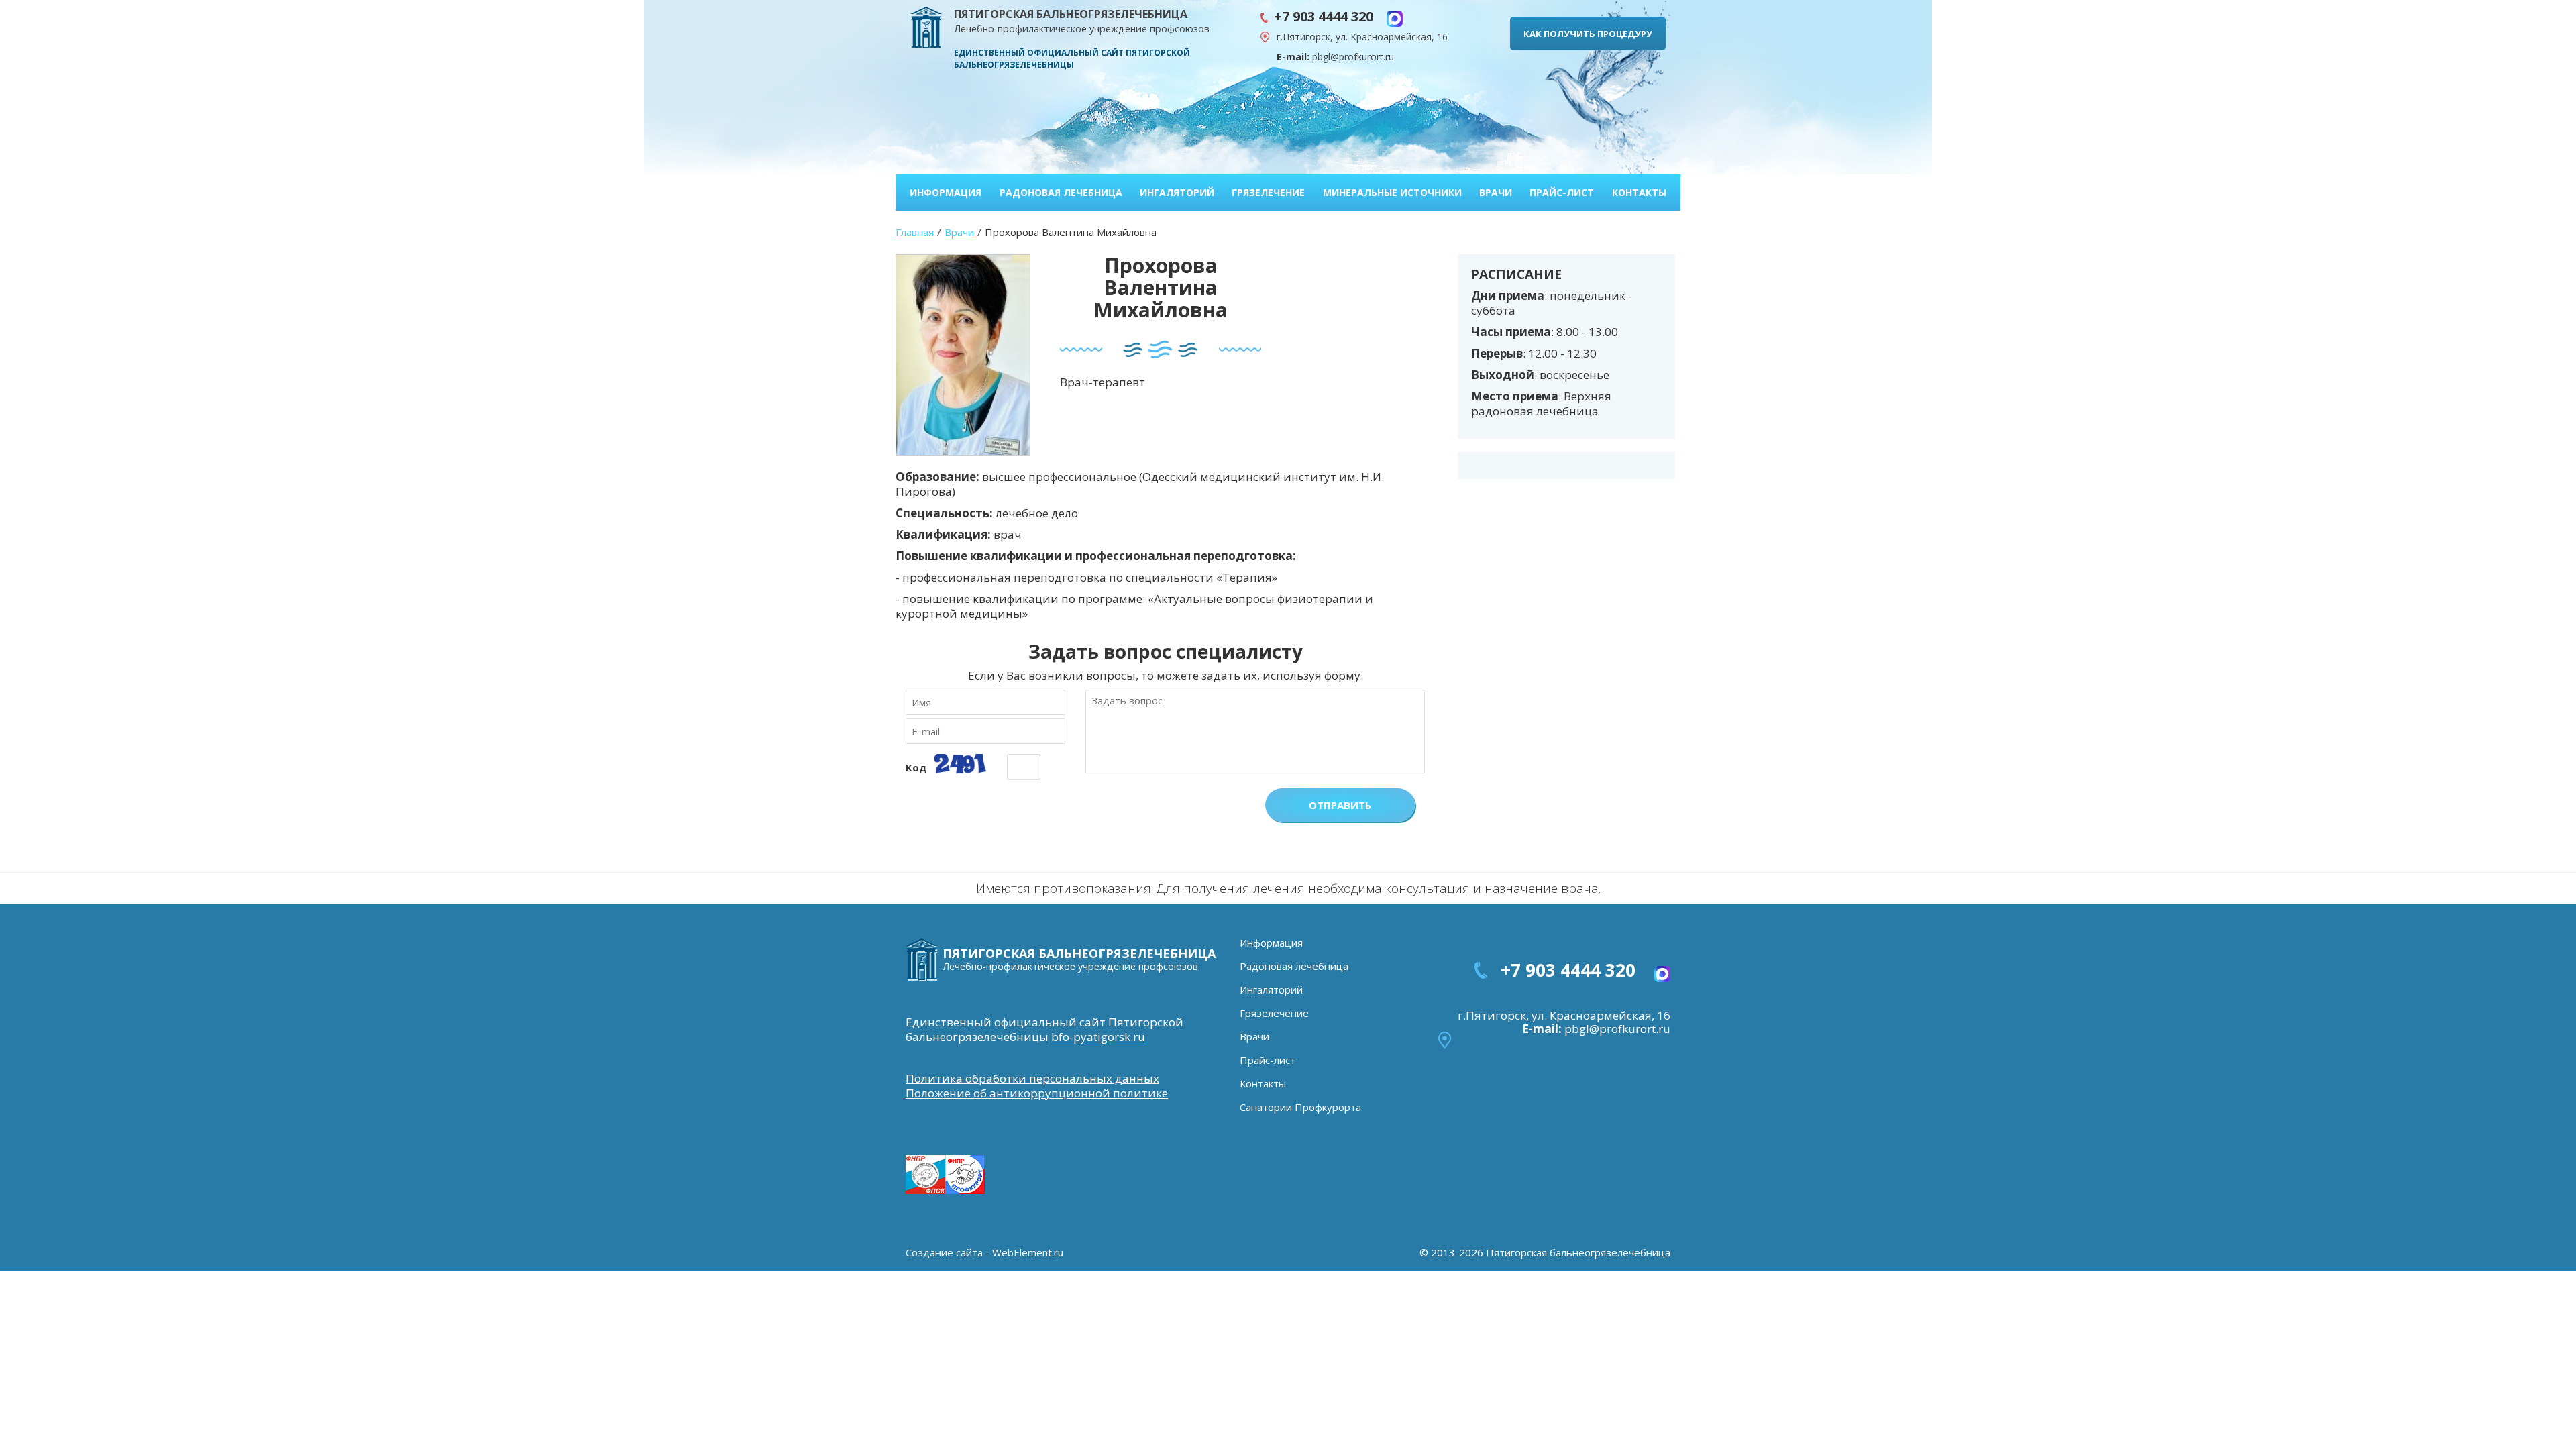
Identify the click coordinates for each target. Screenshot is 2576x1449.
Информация (946, 192)
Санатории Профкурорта (1300, 1107)
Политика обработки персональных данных (1032, 1078)
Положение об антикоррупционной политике (1037, 1093)
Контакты (1639, 192)
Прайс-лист (1562, 192)
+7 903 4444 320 (1330, 16)
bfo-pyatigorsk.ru (1098, 1037)
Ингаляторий (1177, 192)
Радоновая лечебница (1061, 192)
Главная (915, 232)
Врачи (1496, 192)
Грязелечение (1268, 192)
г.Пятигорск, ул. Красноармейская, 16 (1362, 37)
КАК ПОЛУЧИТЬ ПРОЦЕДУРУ (1588, 34)
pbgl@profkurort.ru (1353, 57)
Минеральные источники (1392, 192)
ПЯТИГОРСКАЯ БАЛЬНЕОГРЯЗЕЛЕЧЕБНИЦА (1082, 21)
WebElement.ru (1028, 1252)
